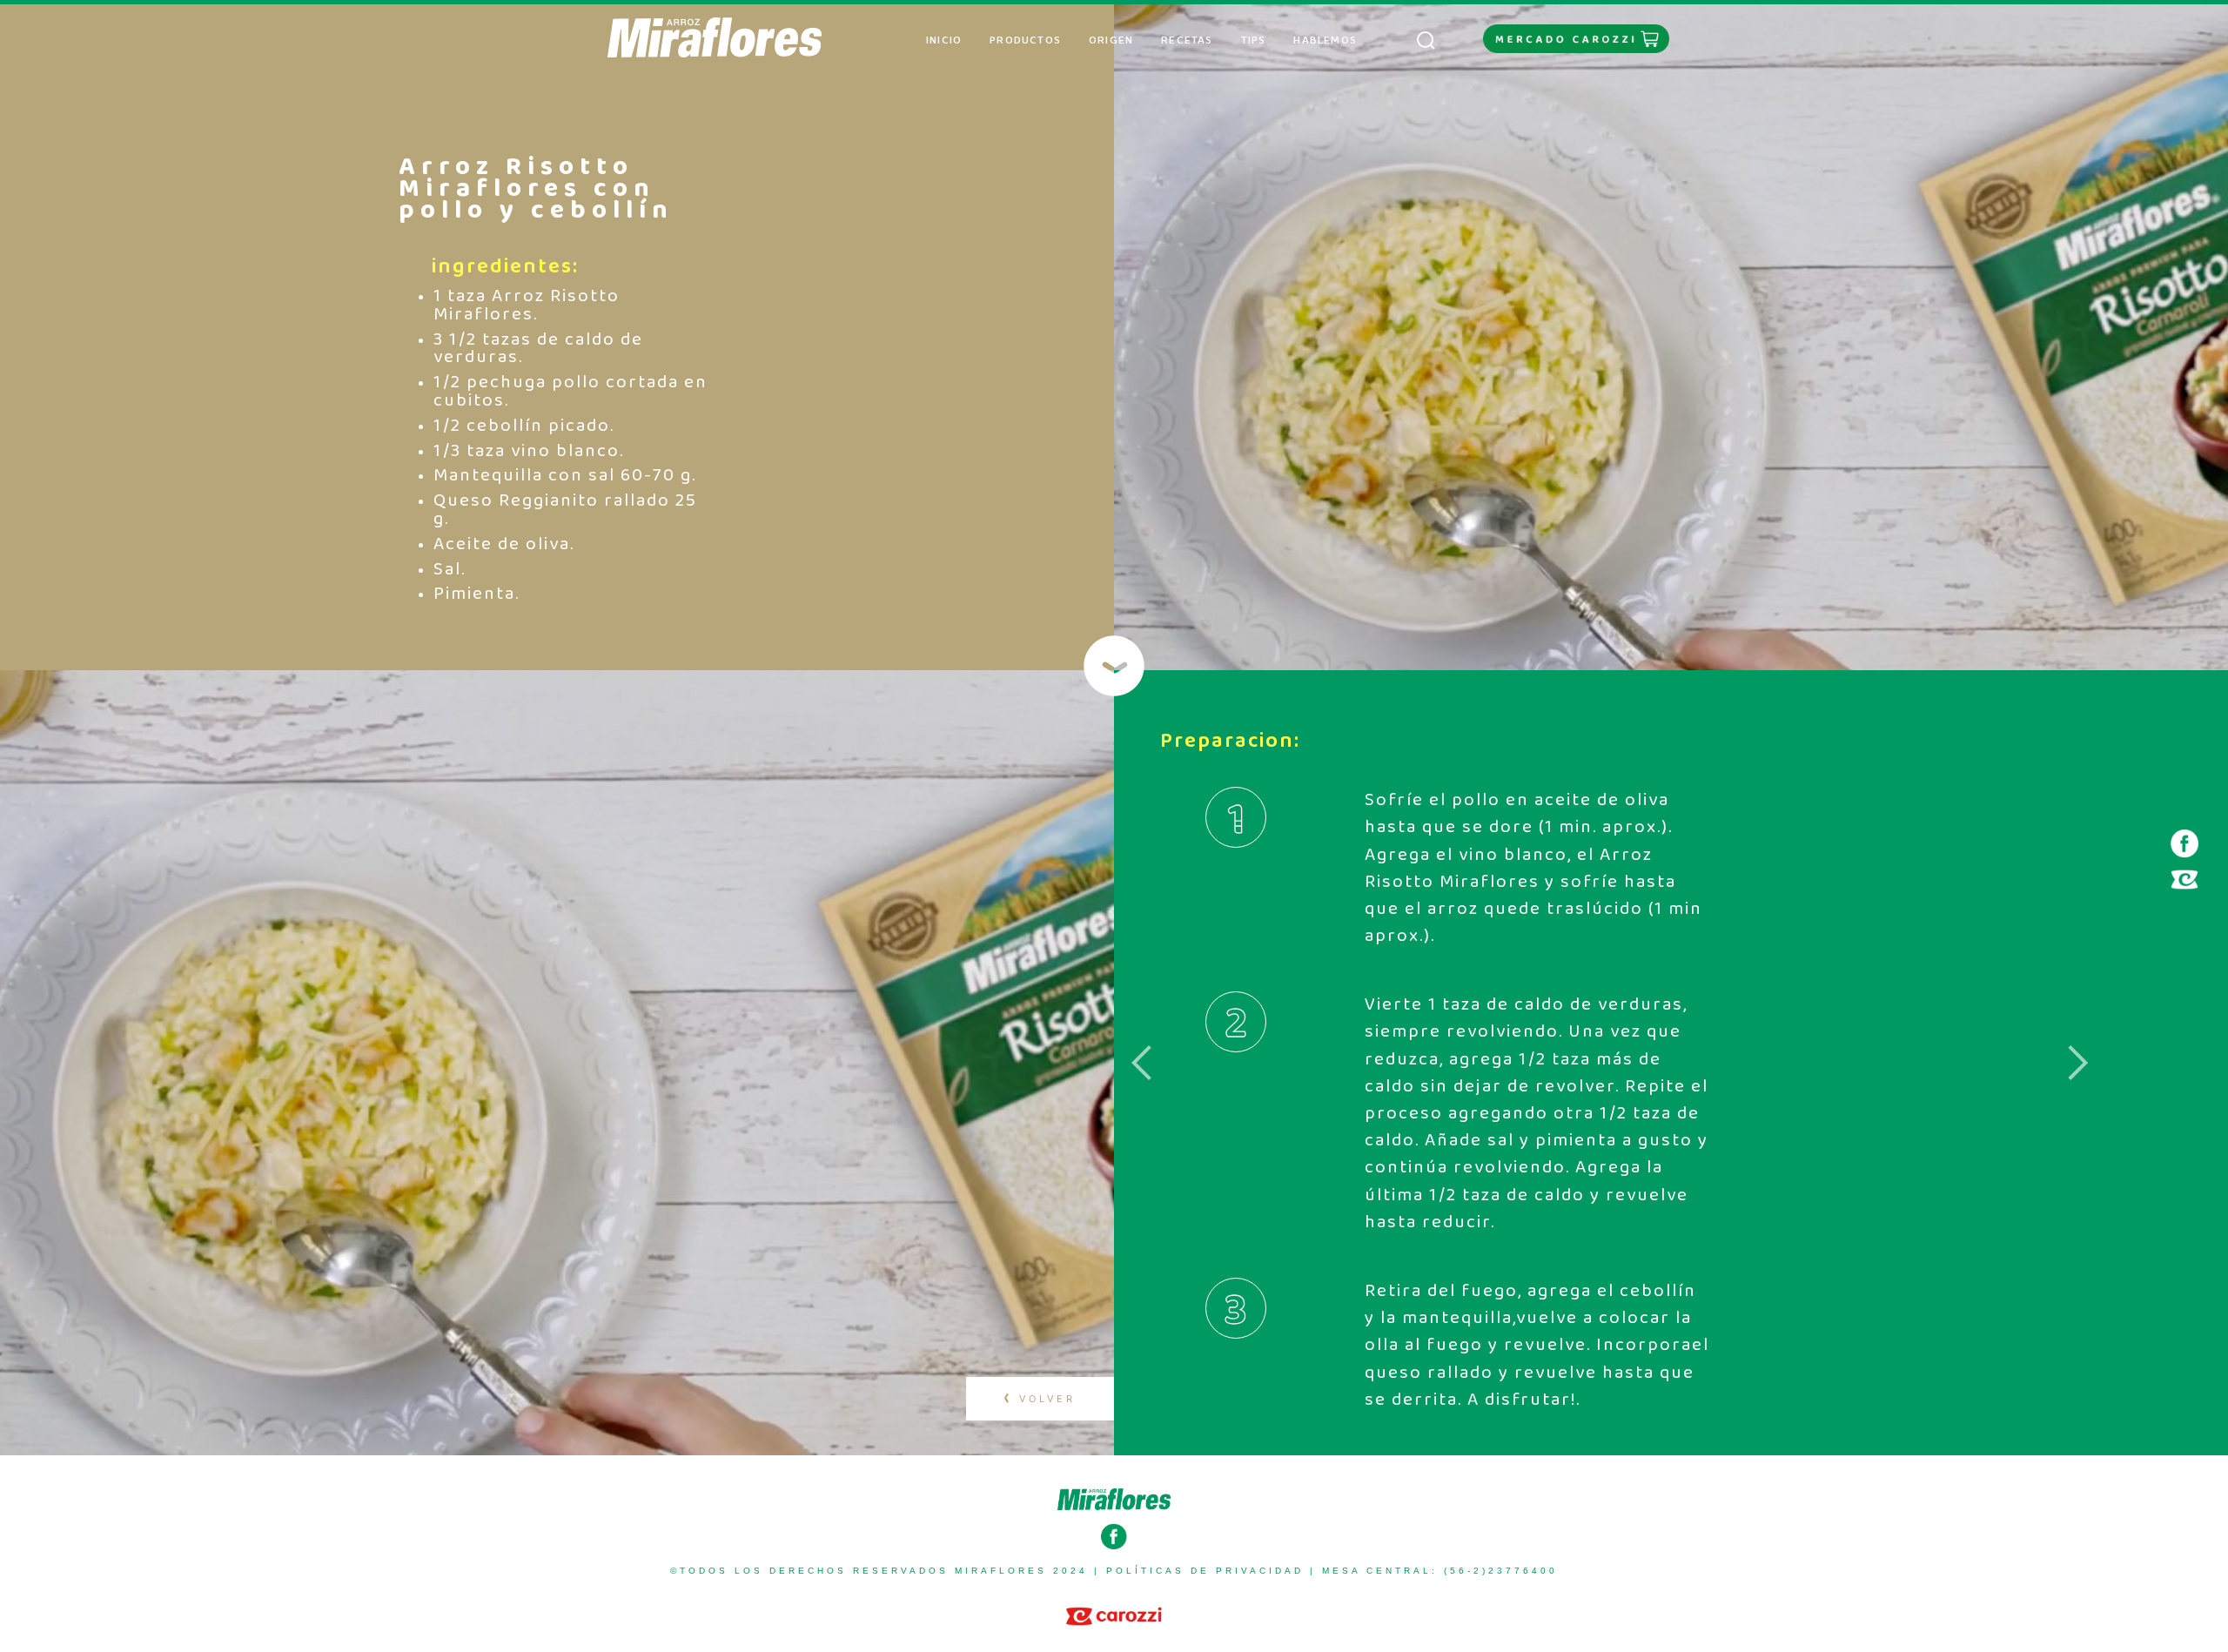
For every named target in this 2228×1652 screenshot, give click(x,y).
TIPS (1254, 40)
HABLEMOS (1325, 40)
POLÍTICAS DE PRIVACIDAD (1205, 1571)
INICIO (951, 40)
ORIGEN (1111, 40)
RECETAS (1187, 40)
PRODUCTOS (1025, 40)
